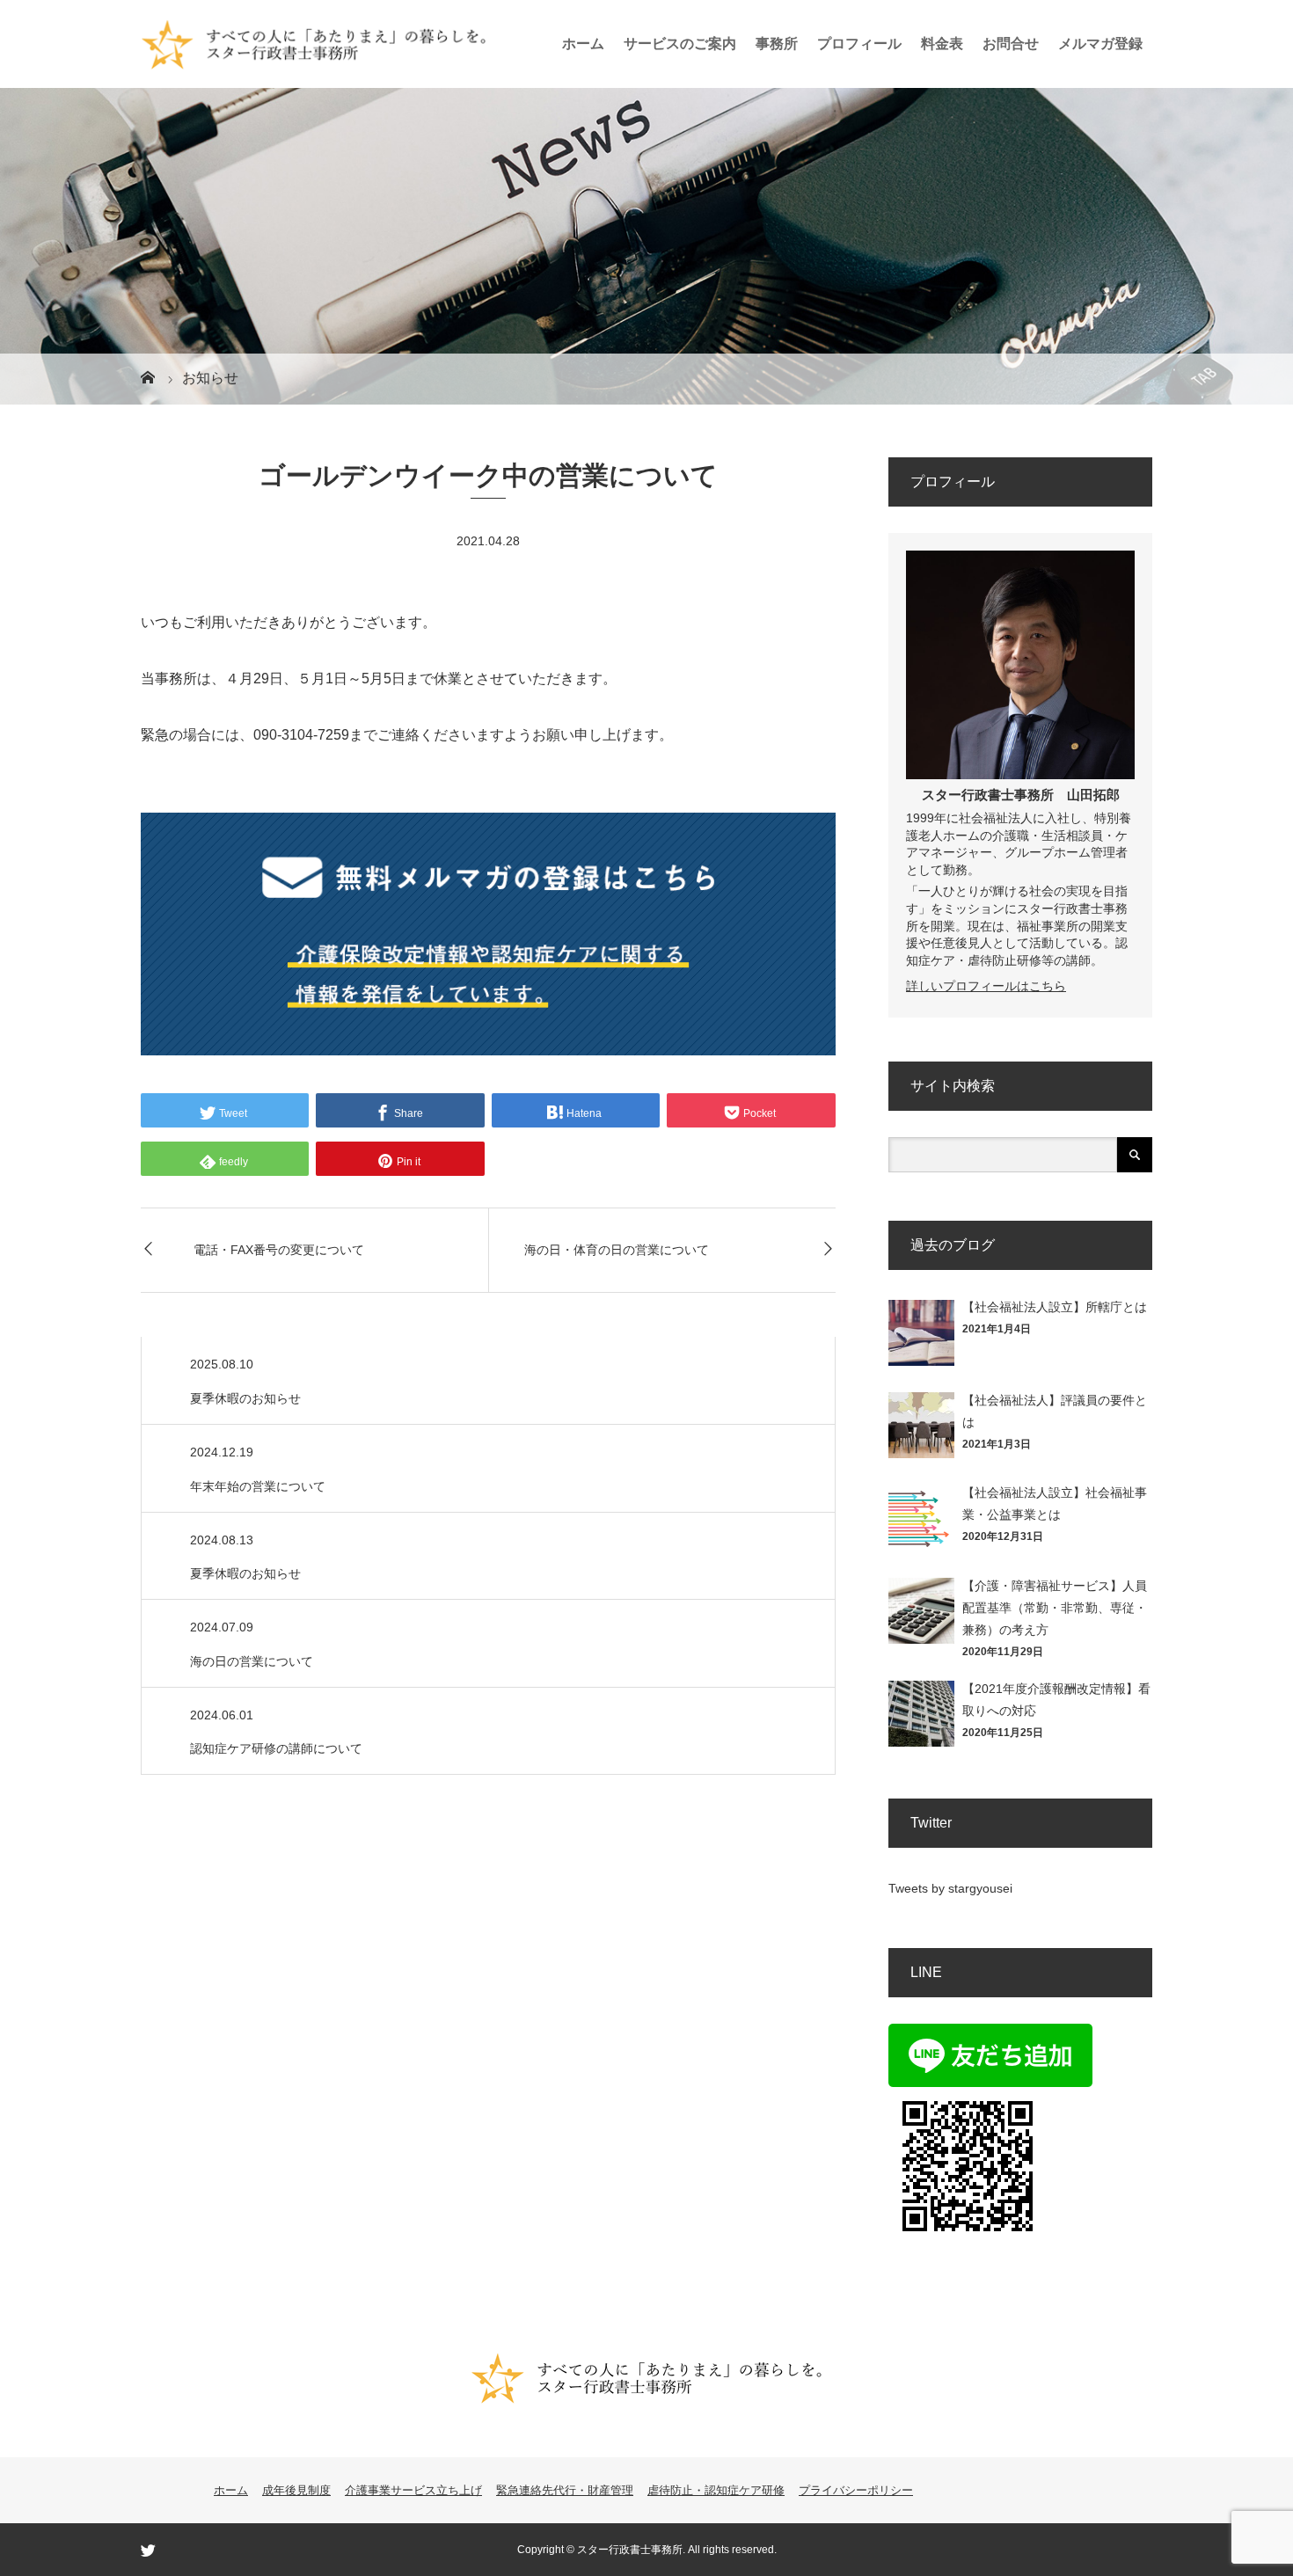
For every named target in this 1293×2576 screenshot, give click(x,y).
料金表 (942, 44)
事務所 (777, 44)
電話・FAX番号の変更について (279, 1250)
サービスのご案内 (680, 44)
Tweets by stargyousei (950, 1888)
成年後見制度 (296, 2490)
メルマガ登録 (1100, 44)
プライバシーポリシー (856, 2490)
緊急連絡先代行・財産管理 (565, 2490)
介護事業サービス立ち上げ (413, 2490)
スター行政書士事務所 (988, 795)
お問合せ (1011, 44)
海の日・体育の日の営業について (617, 1250)
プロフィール (859, 44)
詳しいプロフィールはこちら (986, 986)
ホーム (583, 44)
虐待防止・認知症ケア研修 (716, 2490)
